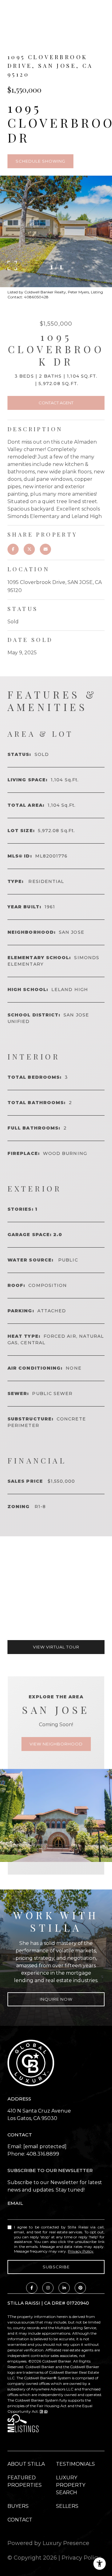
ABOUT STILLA (26, 2464)
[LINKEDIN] (64, 2288)
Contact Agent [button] (56, 403)
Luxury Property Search (71, 2485)
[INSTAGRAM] (48, 2288)
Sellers (67, 2506)
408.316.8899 (43, 2154)
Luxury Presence (66, 2543)
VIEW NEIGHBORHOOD (56, 1744)
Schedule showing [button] (40, 161)
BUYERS (18, 2506)
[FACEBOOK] (32, 2288)
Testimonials (75, 2464)
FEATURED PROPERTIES (25, 2481)
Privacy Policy (81, 2251)
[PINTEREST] (80, 2288)
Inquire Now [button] (56, 1999)
